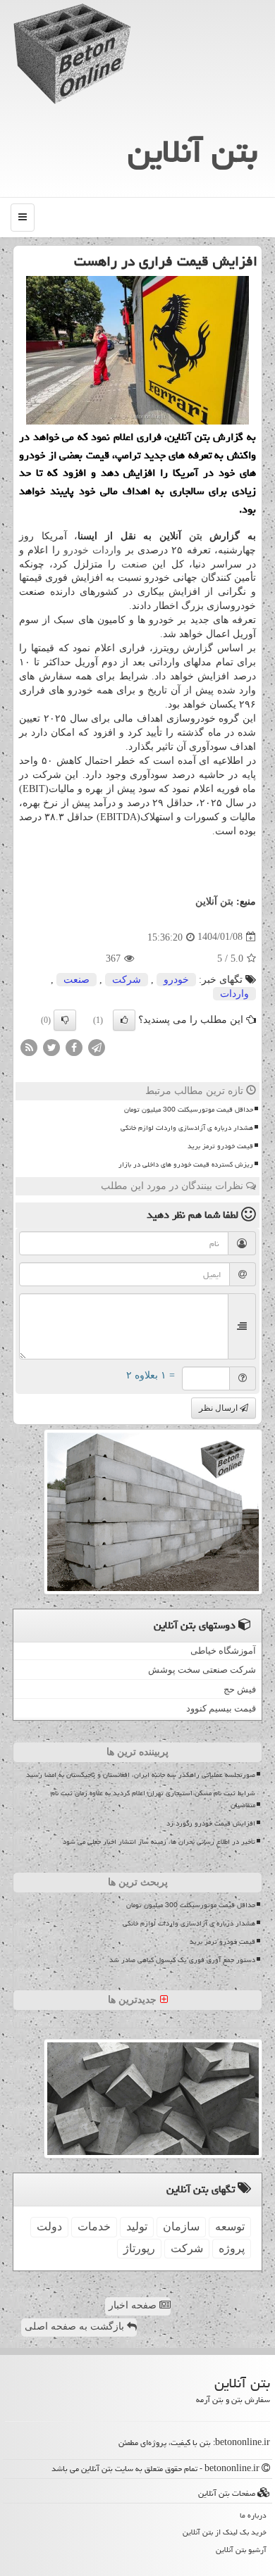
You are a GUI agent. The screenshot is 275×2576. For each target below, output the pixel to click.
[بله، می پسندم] (124, 1020)
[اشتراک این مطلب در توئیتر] (51, 1047)
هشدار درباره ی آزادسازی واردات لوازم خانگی (187, 1128)
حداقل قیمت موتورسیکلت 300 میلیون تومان (189, 1110)
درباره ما (253, 2515)
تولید (137, 2226)
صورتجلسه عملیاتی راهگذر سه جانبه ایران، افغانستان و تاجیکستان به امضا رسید (141, 1775)
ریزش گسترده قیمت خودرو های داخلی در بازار (186, 1164)
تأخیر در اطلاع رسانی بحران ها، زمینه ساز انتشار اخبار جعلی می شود (159, 1842)
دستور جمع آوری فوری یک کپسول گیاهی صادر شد (182, 1960)
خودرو (76, 550)
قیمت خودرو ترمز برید (220, 1146)
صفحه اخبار (134, 2305)
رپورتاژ (139, 2248)
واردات (107, 550)
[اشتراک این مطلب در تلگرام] (97, 1047)
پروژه (232, 2248)
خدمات (94, 2226)
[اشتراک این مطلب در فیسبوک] (74, 1047)
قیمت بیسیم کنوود (221, 1708)
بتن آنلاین (192, 151)
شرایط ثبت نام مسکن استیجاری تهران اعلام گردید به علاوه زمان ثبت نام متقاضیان (153, 1799)
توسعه (230, 2226)
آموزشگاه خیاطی (223, 1651)
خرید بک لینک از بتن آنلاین (225, 2532)
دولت (49, 2226)
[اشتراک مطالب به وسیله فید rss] (29, 1047)
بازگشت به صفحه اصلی (76, 2326)
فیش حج (240, 1689)
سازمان (181, 2226)
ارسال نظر (219, 1408)
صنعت (134, 564)
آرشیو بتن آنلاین (241, 2550)
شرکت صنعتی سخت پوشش (202, 1670)
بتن (196, 536)
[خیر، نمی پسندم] (65, 1020)
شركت (127, 980)
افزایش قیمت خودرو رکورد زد (211, 1823)
